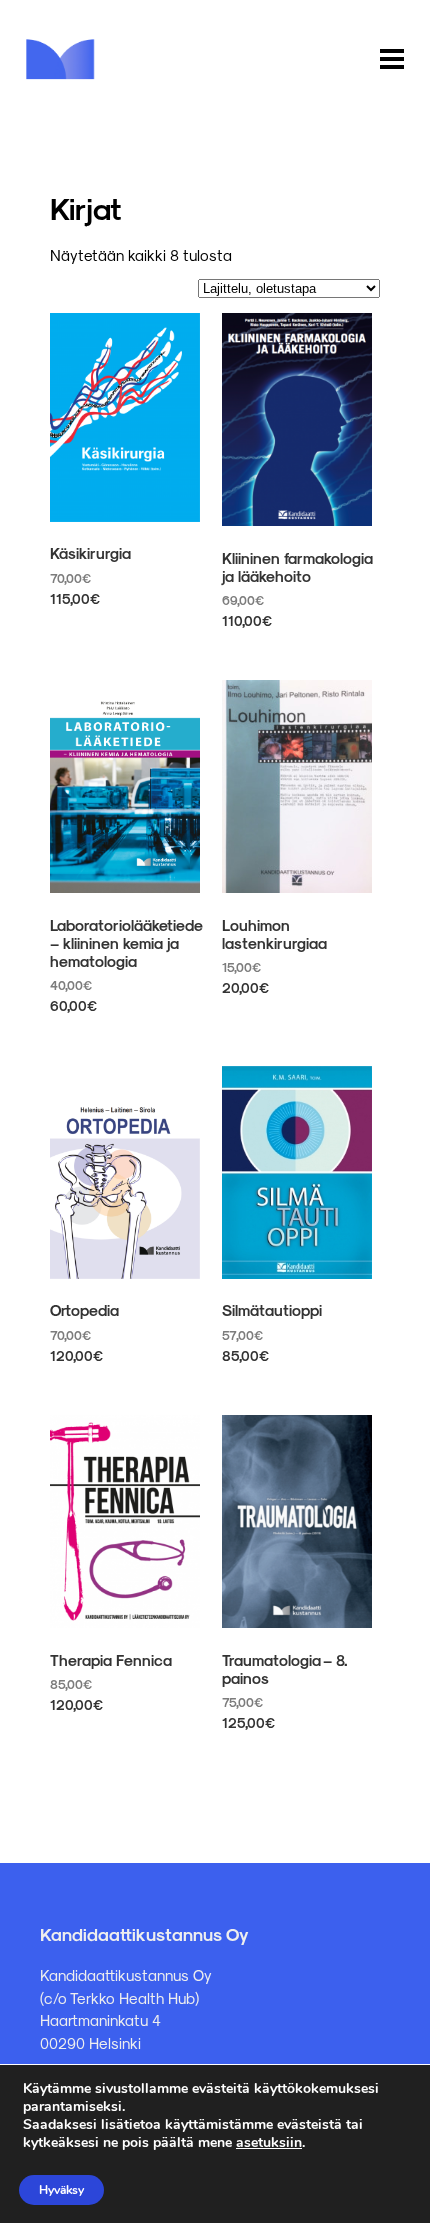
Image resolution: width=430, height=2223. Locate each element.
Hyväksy (61, 2190)
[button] (392, 60)
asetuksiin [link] (269, 2142)
